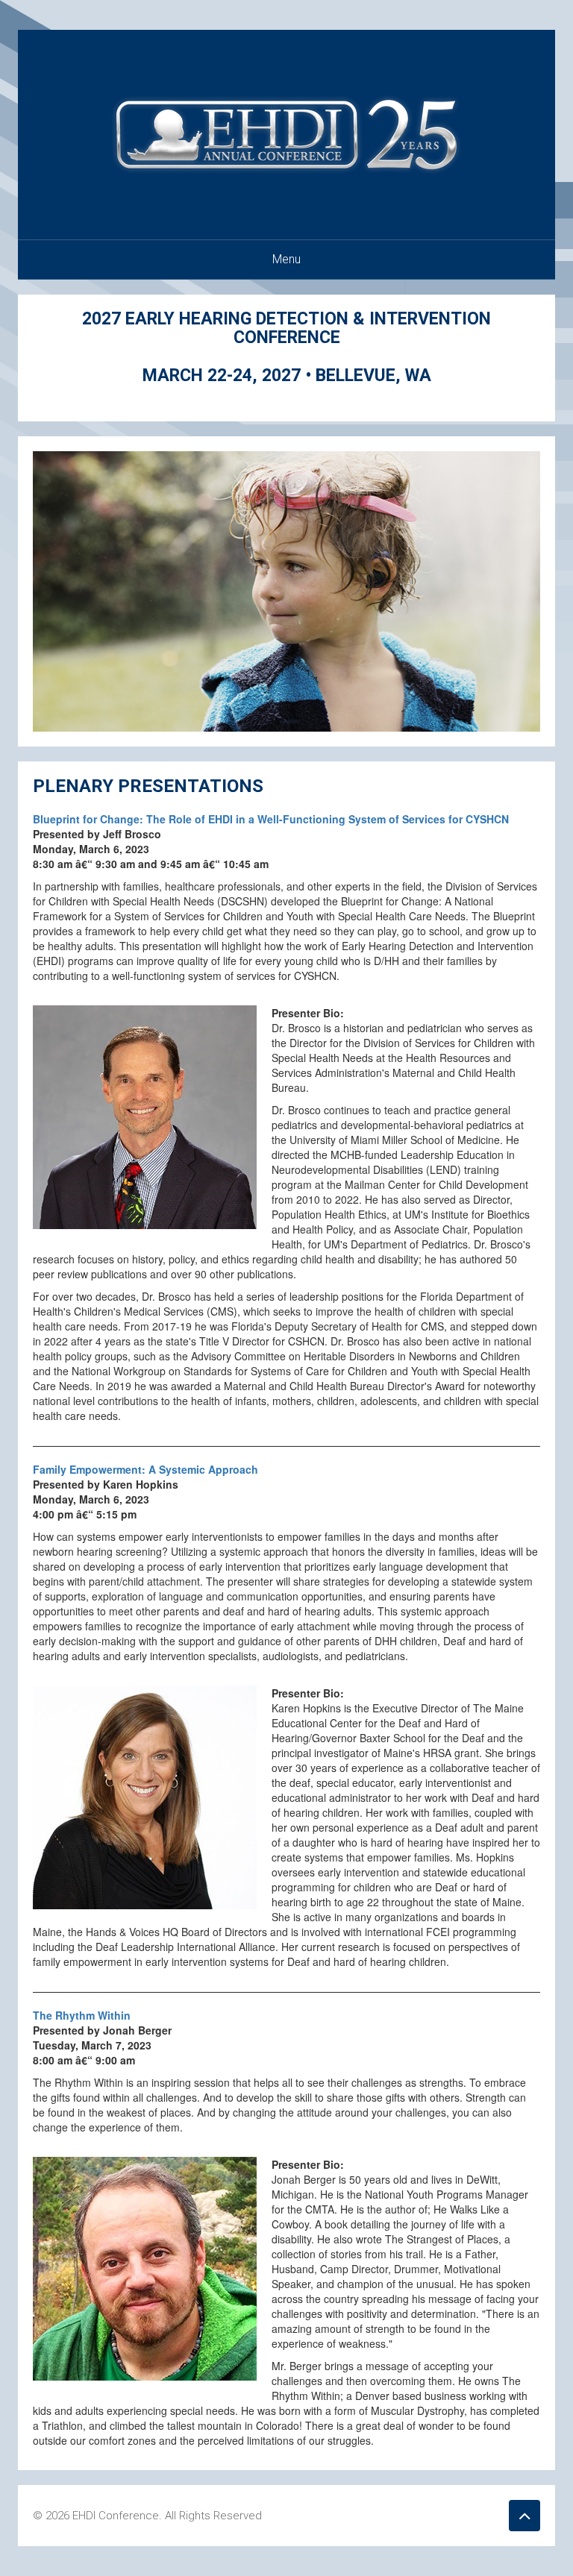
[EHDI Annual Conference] (286, 133)
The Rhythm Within (82, 2015)
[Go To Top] (525, 2516)
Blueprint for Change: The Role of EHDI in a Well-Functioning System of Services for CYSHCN (271, 819)
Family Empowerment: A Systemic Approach (145, 1469)
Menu (286, 259)
